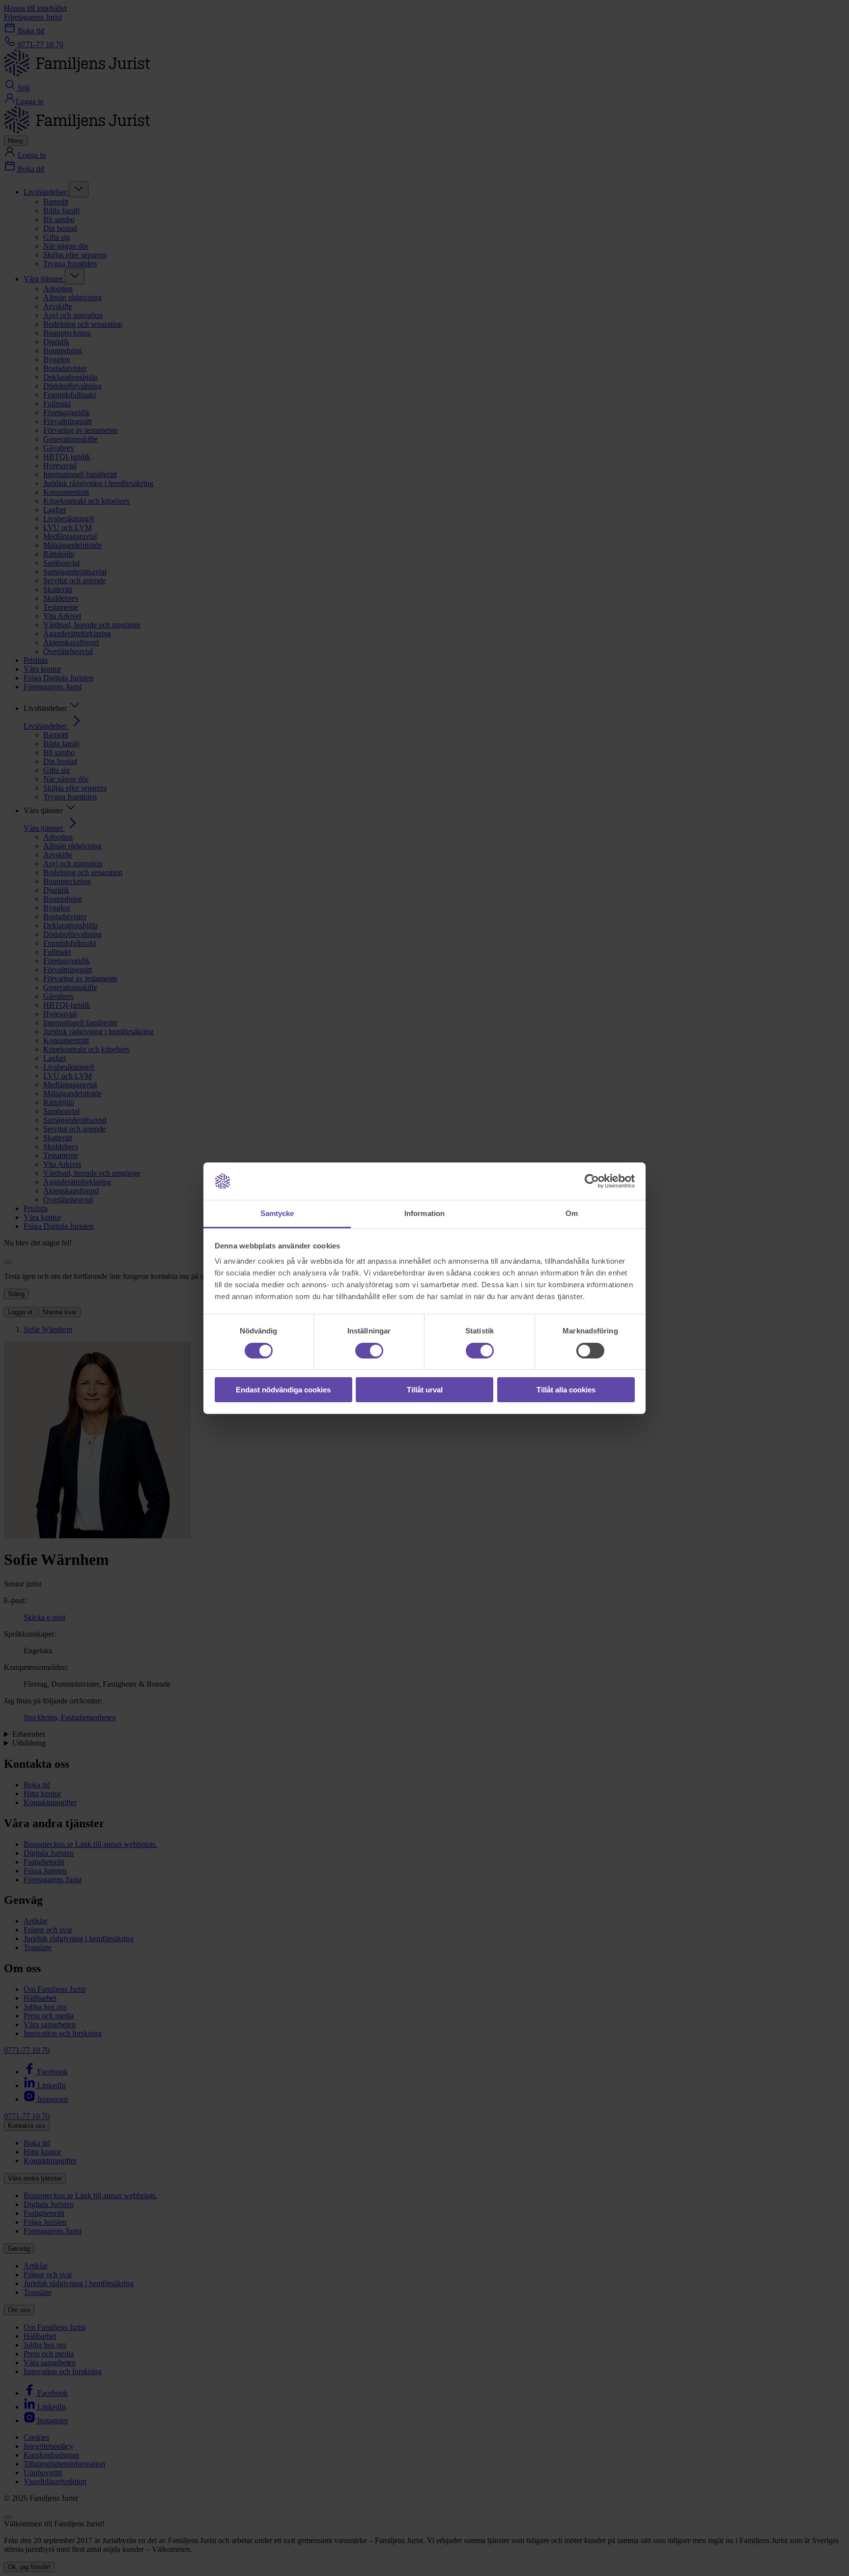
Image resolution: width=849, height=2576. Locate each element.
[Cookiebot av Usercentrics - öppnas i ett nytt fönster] (592, 1181)
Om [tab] (572, 1213)
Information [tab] (424, 1213)
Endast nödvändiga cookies (283, 1390)
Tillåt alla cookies (566, 1390)
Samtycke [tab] (277, 1213)
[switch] (369, 1351)
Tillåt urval (425, 1390)
